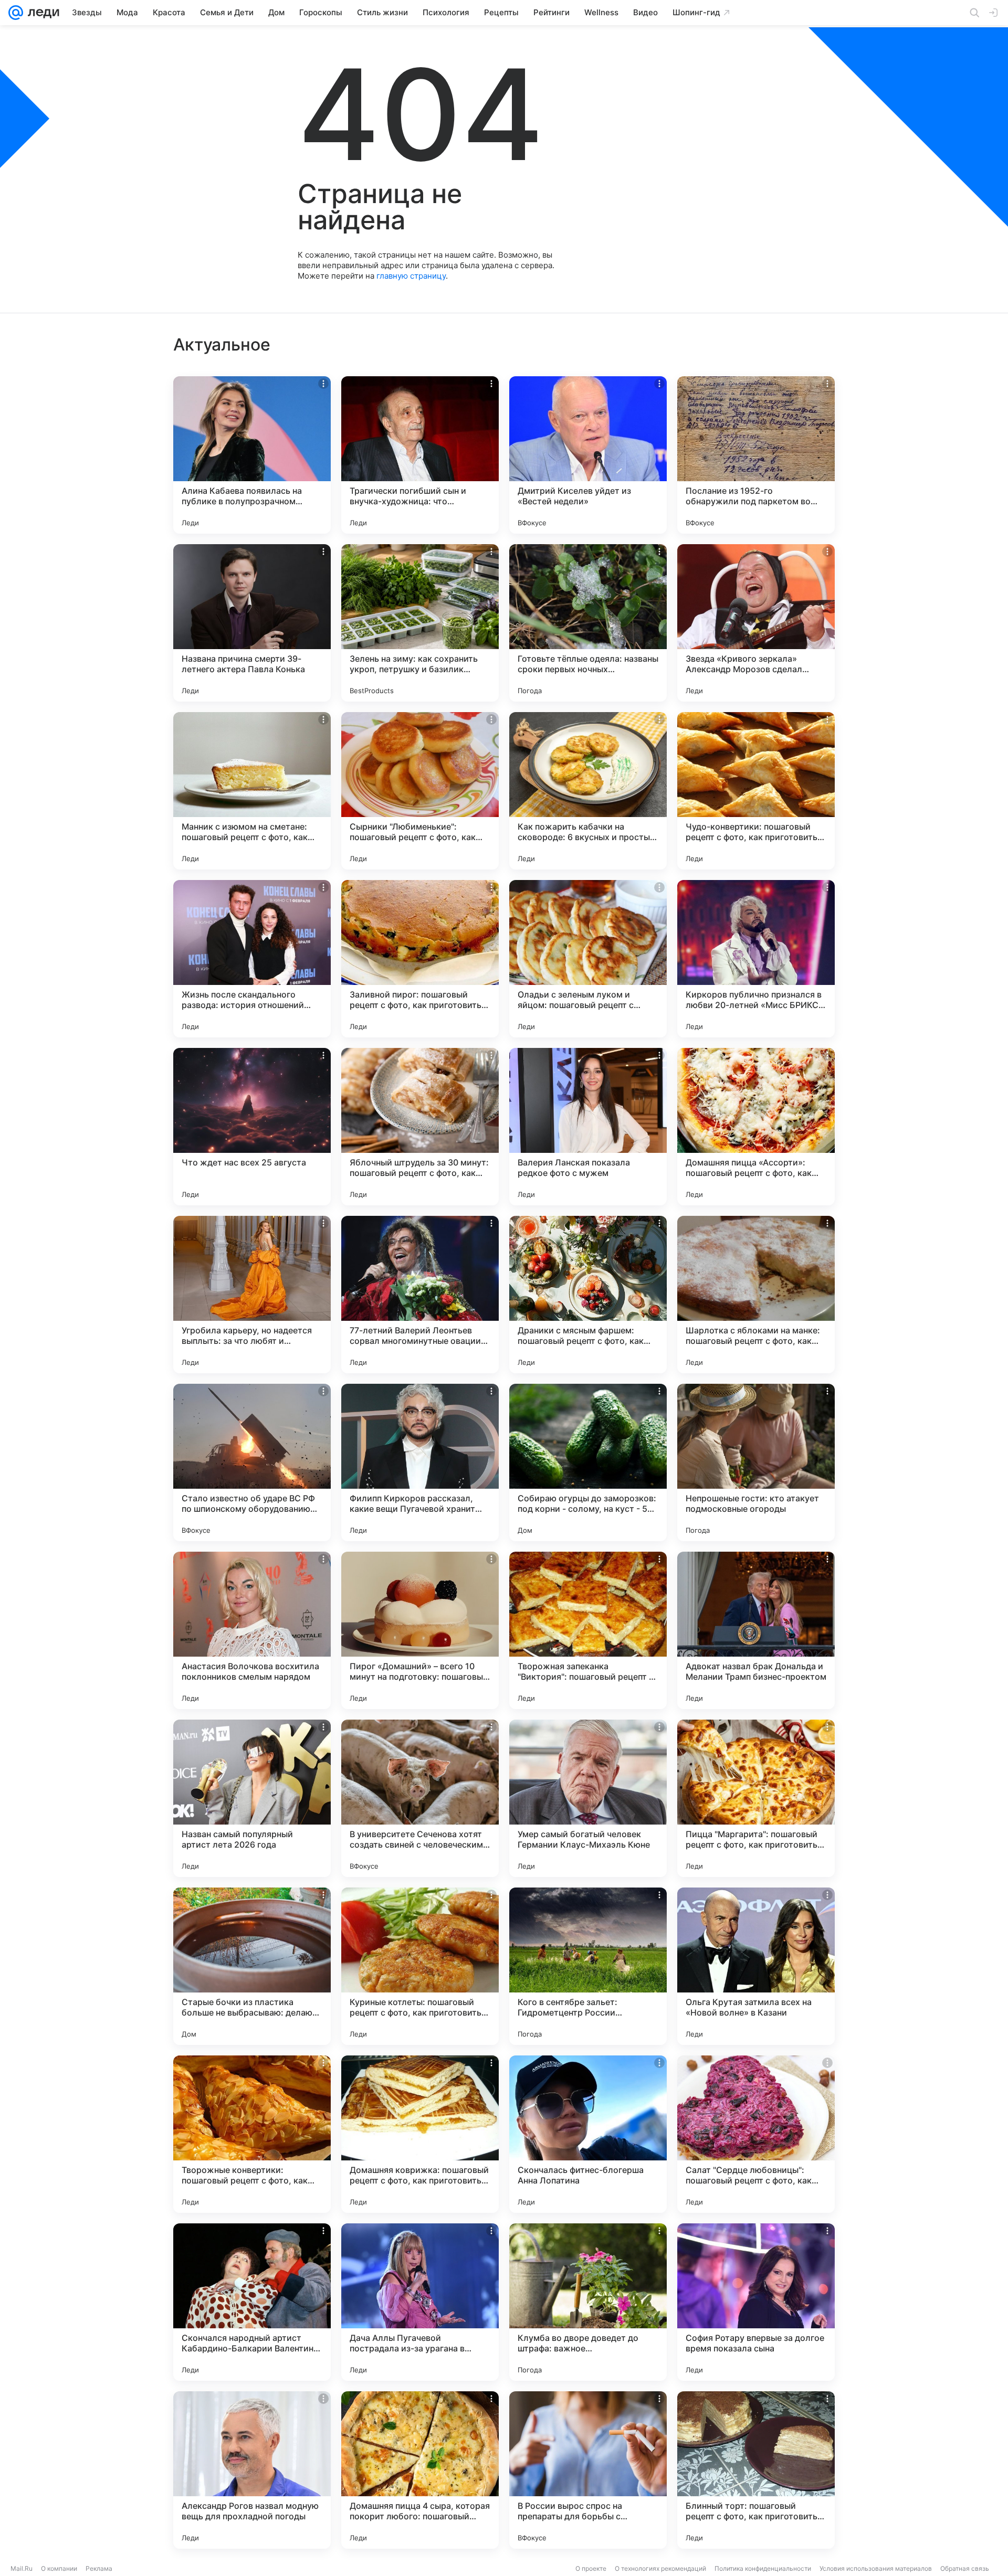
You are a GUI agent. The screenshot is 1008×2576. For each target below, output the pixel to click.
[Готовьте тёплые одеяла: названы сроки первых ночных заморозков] (588, 623)
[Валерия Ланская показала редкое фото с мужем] (588, 1127)
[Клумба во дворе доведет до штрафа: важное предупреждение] (588, 2302)
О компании (59, 2568)
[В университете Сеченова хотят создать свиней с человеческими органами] (420, 1798)
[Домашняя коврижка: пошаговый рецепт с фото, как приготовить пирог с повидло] (420, 2134)
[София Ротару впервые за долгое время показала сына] (756, 2302)
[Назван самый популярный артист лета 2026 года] (252, 1798)
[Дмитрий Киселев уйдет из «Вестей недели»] (588, 455)
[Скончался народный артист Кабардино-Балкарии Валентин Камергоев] (252, 2302)
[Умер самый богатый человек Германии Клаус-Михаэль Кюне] (588, 1798)
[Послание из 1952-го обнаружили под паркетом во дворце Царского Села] (756, 455)
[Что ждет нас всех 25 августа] (252, 1127)
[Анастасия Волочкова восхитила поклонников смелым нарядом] (252, 1630)
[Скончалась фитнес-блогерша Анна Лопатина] (588, 2134)
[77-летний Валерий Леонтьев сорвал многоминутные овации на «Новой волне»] (420, 1295)
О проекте (591, 2568)
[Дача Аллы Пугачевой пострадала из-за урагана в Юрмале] (420, 2302)
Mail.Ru (22, 2568)
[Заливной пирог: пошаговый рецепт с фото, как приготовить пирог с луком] (420, 959)
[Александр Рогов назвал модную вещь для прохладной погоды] (252, 2470)
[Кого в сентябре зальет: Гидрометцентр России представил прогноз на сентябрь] (588, 1966)
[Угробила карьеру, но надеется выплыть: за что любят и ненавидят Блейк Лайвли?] (252, 1295)
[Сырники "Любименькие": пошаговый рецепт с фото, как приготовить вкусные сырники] (420, 791)
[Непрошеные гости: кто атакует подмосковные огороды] (756, 1462)
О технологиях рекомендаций (660, 2568)
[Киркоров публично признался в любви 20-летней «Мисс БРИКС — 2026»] (756, 959)
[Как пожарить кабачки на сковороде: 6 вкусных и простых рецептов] (588, 791)
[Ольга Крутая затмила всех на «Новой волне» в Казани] (756, 1966)
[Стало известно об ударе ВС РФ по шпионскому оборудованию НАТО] (252, 1462)
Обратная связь (965, 2568)
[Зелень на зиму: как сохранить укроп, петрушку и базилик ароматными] (420, 623)
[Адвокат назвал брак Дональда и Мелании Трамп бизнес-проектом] (756, 1630)
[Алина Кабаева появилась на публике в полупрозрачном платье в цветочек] (252, 455)
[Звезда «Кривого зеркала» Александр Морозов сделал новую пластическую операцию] (756, 623)
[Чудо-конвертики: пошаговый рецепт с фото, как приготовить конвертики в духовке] (756, 791)
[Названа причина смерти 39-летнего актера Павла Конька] (252, 623)
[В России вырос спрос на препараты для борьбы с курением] (588, 2470)
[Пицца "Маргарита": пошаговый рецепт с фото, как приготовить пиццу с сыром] (756, 1798)
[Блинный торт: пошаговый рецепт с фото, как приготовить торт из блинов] (756, 2470)
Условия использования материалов (876, 2568)
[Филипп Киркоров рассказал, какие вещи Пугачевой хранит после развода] (420, 1462)
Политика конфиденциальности (763, 2568)
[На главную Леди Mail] (41, 13)
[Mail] (16, 13)
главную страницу (411, 276)
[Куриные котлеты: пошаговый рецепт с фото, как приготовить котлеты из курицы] (420, 1966)
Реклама (99, 2568)
